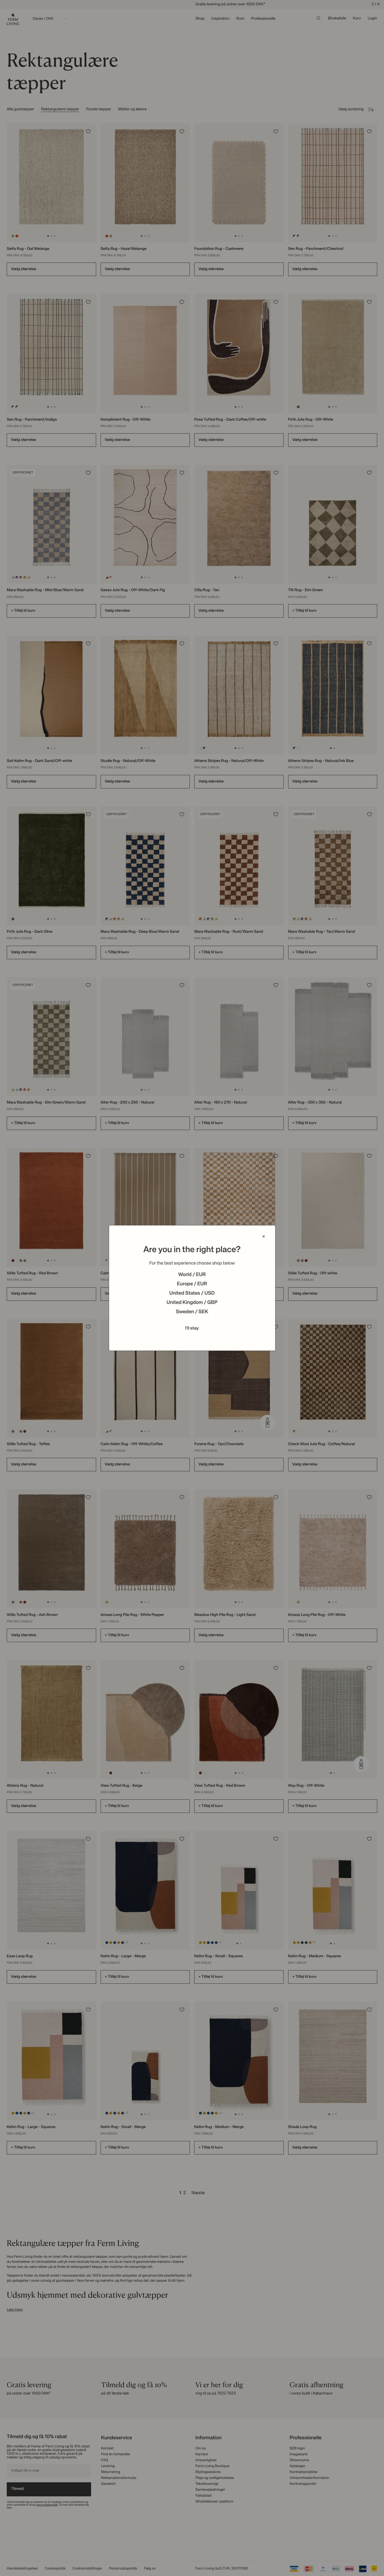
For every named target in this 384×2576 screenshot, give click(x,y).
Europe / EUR (192, 1284)
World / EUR (192, 1275)
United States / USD (192, 1293)
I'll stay (192, 1328)
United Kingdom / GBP (192, 1303)
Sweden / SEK (192, 1312)
